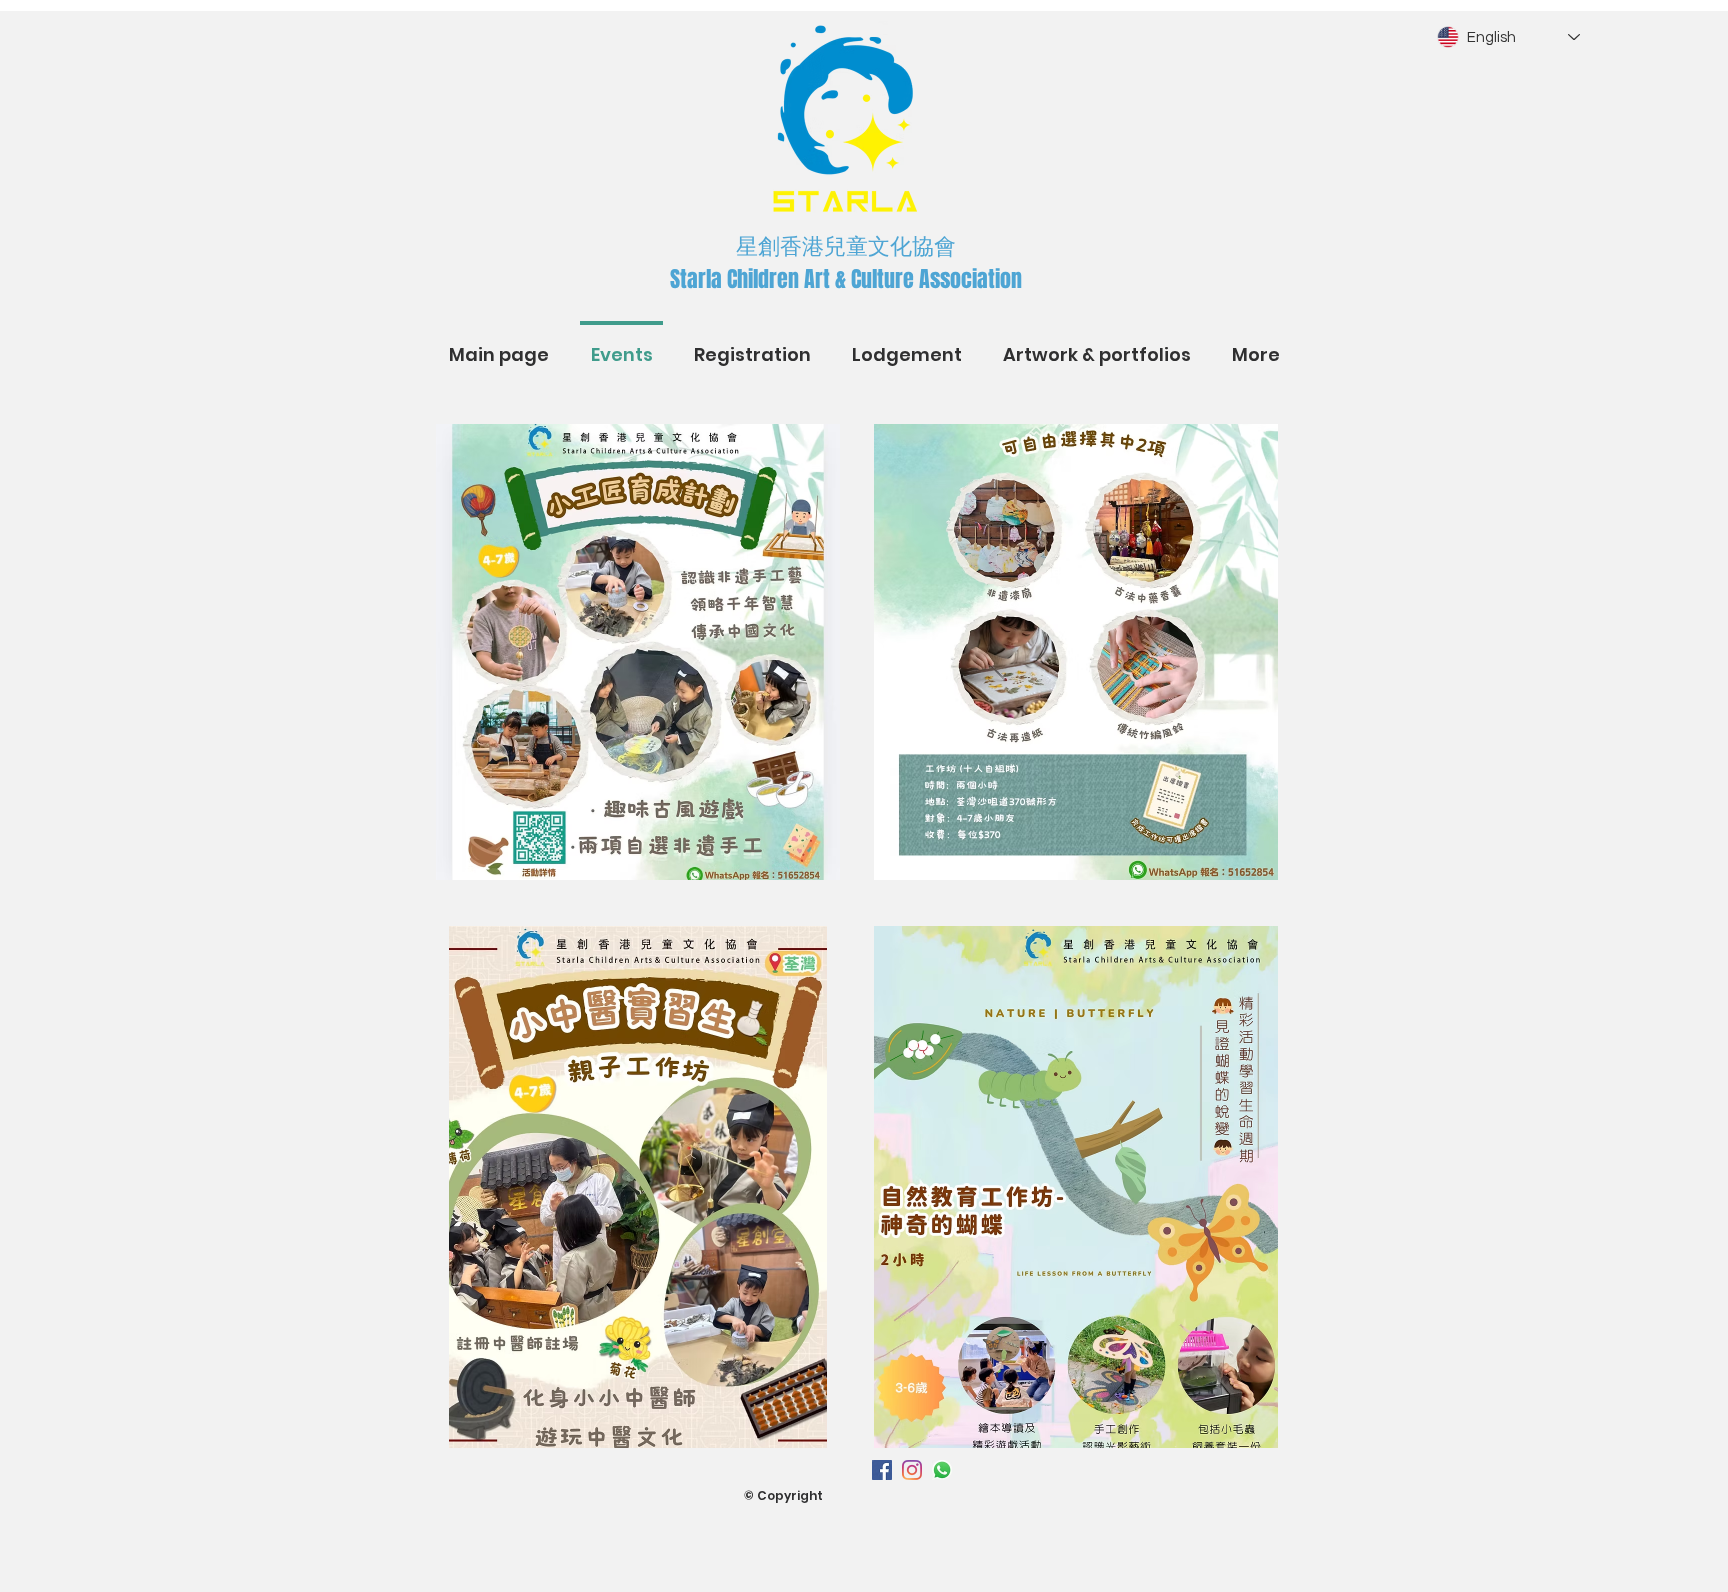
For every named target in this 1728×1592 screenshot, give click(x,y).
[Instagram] (912, 1470)
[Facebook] (882, 1470)
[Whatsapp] (942, 1470)
